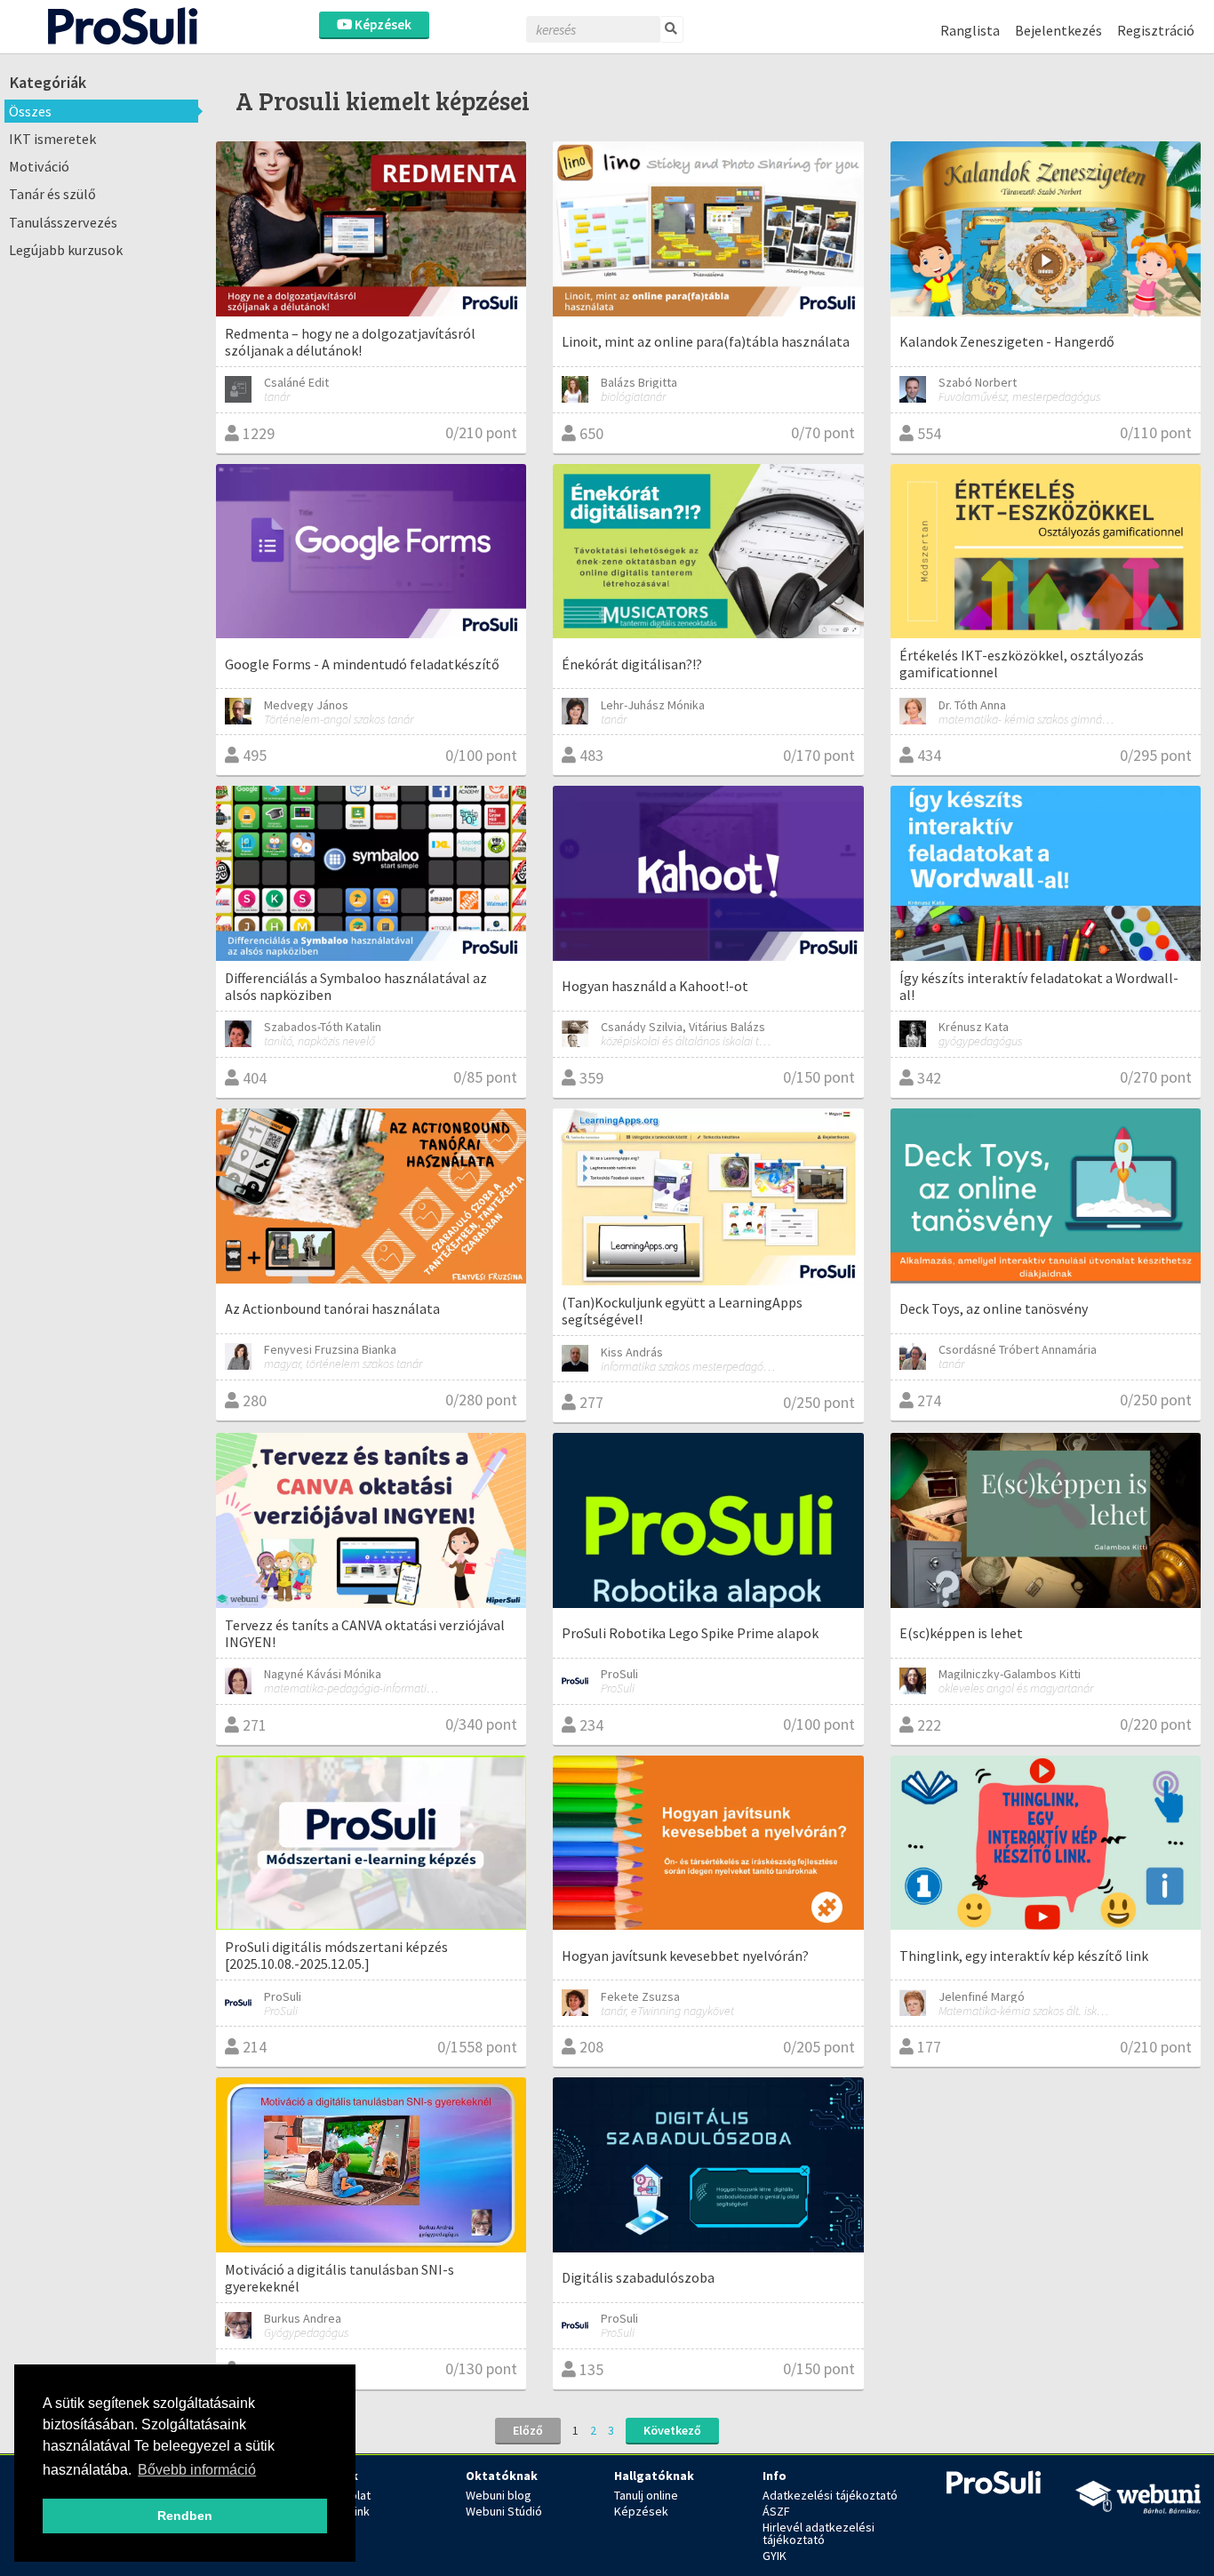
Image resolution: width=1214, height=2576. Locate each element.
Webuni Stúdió (504, 2511)
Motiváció (39, 166)
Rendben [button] (185, 2516)
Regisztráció (1156, 30)
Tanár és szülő (52, 194)
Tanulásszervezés (63, 222)
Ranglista (970, 30)
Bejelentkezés (1058, 30)
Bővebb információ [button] (197, 2470)
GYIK (775, 2556)
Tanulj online (646, 2495)
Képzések (382, 24)
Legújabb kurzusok (66, 250)
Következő (672, 2430)
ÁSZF (776, 2511)
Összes (30, 111)
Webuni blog (499, 2495)
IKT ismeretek (52, 139)
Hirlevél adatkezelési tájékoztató (819, 2533)
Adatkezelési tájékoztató (830, 2495)
